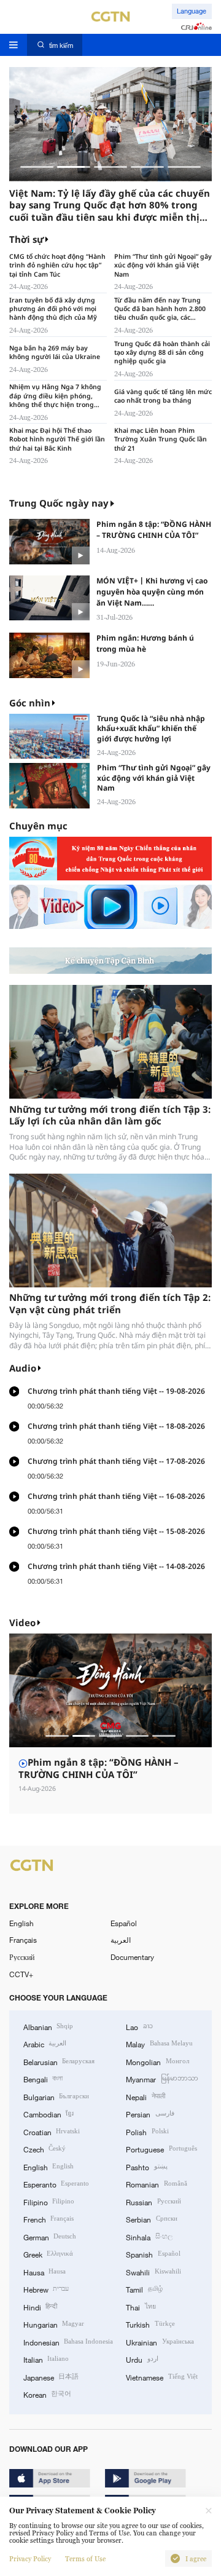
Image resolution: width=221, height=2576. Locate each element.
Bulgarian (56, 2096)
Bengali (43, 2079)
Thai (141, 2307)
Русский (22, 1957)
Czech (45, 2149)
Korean (47, 2394)
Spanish (153, 2254)
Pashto (146, 2167)
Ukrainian (160, 2342)
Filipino (49, 2202)
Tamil (144, 2289)
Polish (147, 2132)
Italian (46, 2359)
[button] (37, 167)
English (21, 1923)
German (50, 2237)
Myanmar (162, 2079)
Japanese (51, 2377)
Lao (139, 2026)
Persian (150, 2114)
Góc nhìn (30, 703)
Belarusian (59, 2061)
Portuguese (161, 2149)
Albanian (48, 2026)
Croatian (52, 2132)
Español (124, 1923)
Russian (153, 2202)
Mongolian (157, 2061)
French (48, 2219)
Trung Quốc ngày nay (59, 503)
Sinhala (149, 2237)
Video (22, 1622)
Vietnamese (161, 2377)
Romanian (156, 2184)
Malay (159, 2044)
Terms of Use (85, 2559)
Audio (23, 1368)
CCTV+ (21, 1974)
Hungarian (54, 2324)
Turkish (150, 2324)
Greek (48, 2254)
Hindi (40, 2307)
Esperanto (56, 2184)
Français (23, 1940)
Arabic (45, 2044)
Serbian (151, 2219)
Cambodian (48, 2114)
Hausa (45, 2272)
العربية (121, 1940)
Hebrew (46, 2289)
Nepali (145, 2096)
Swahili (153, 2272)
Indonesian (68, 2342)
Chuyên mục (38, 826)
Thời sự (26, 239)
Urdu (142, 2359)
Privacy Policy (30, 2559)
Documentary (132, 1957)
